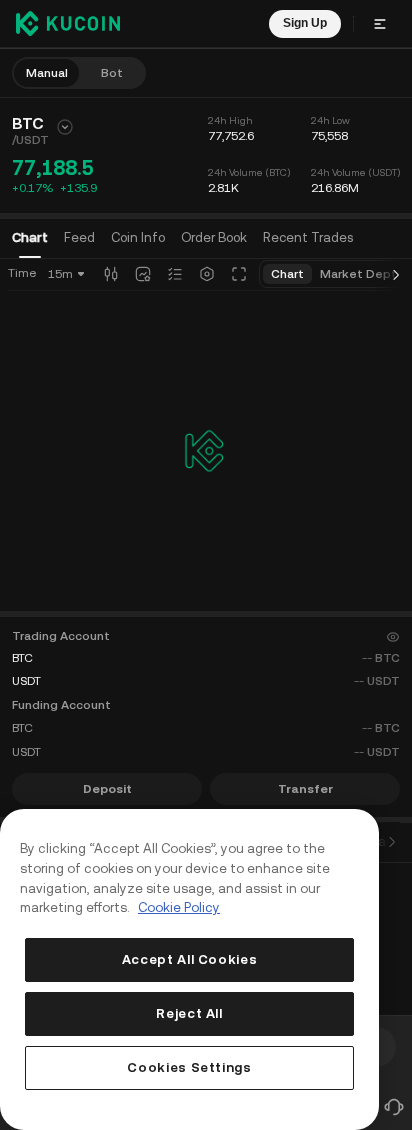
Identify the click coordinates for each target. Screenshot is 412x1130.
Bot (112, 73)
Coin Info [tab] (138, 237)
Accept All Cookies (190, 959)
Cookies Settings (189, 1067)
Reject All (189, 1013)
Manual (47, 73)
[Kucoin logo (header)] (68, 23)
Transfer (305, 789)
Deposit (107, 789)
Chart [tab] (30, 237)
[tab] (214, 238)
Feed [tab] (79, 237)
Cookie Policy (179, 907)
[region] (189, 969)
